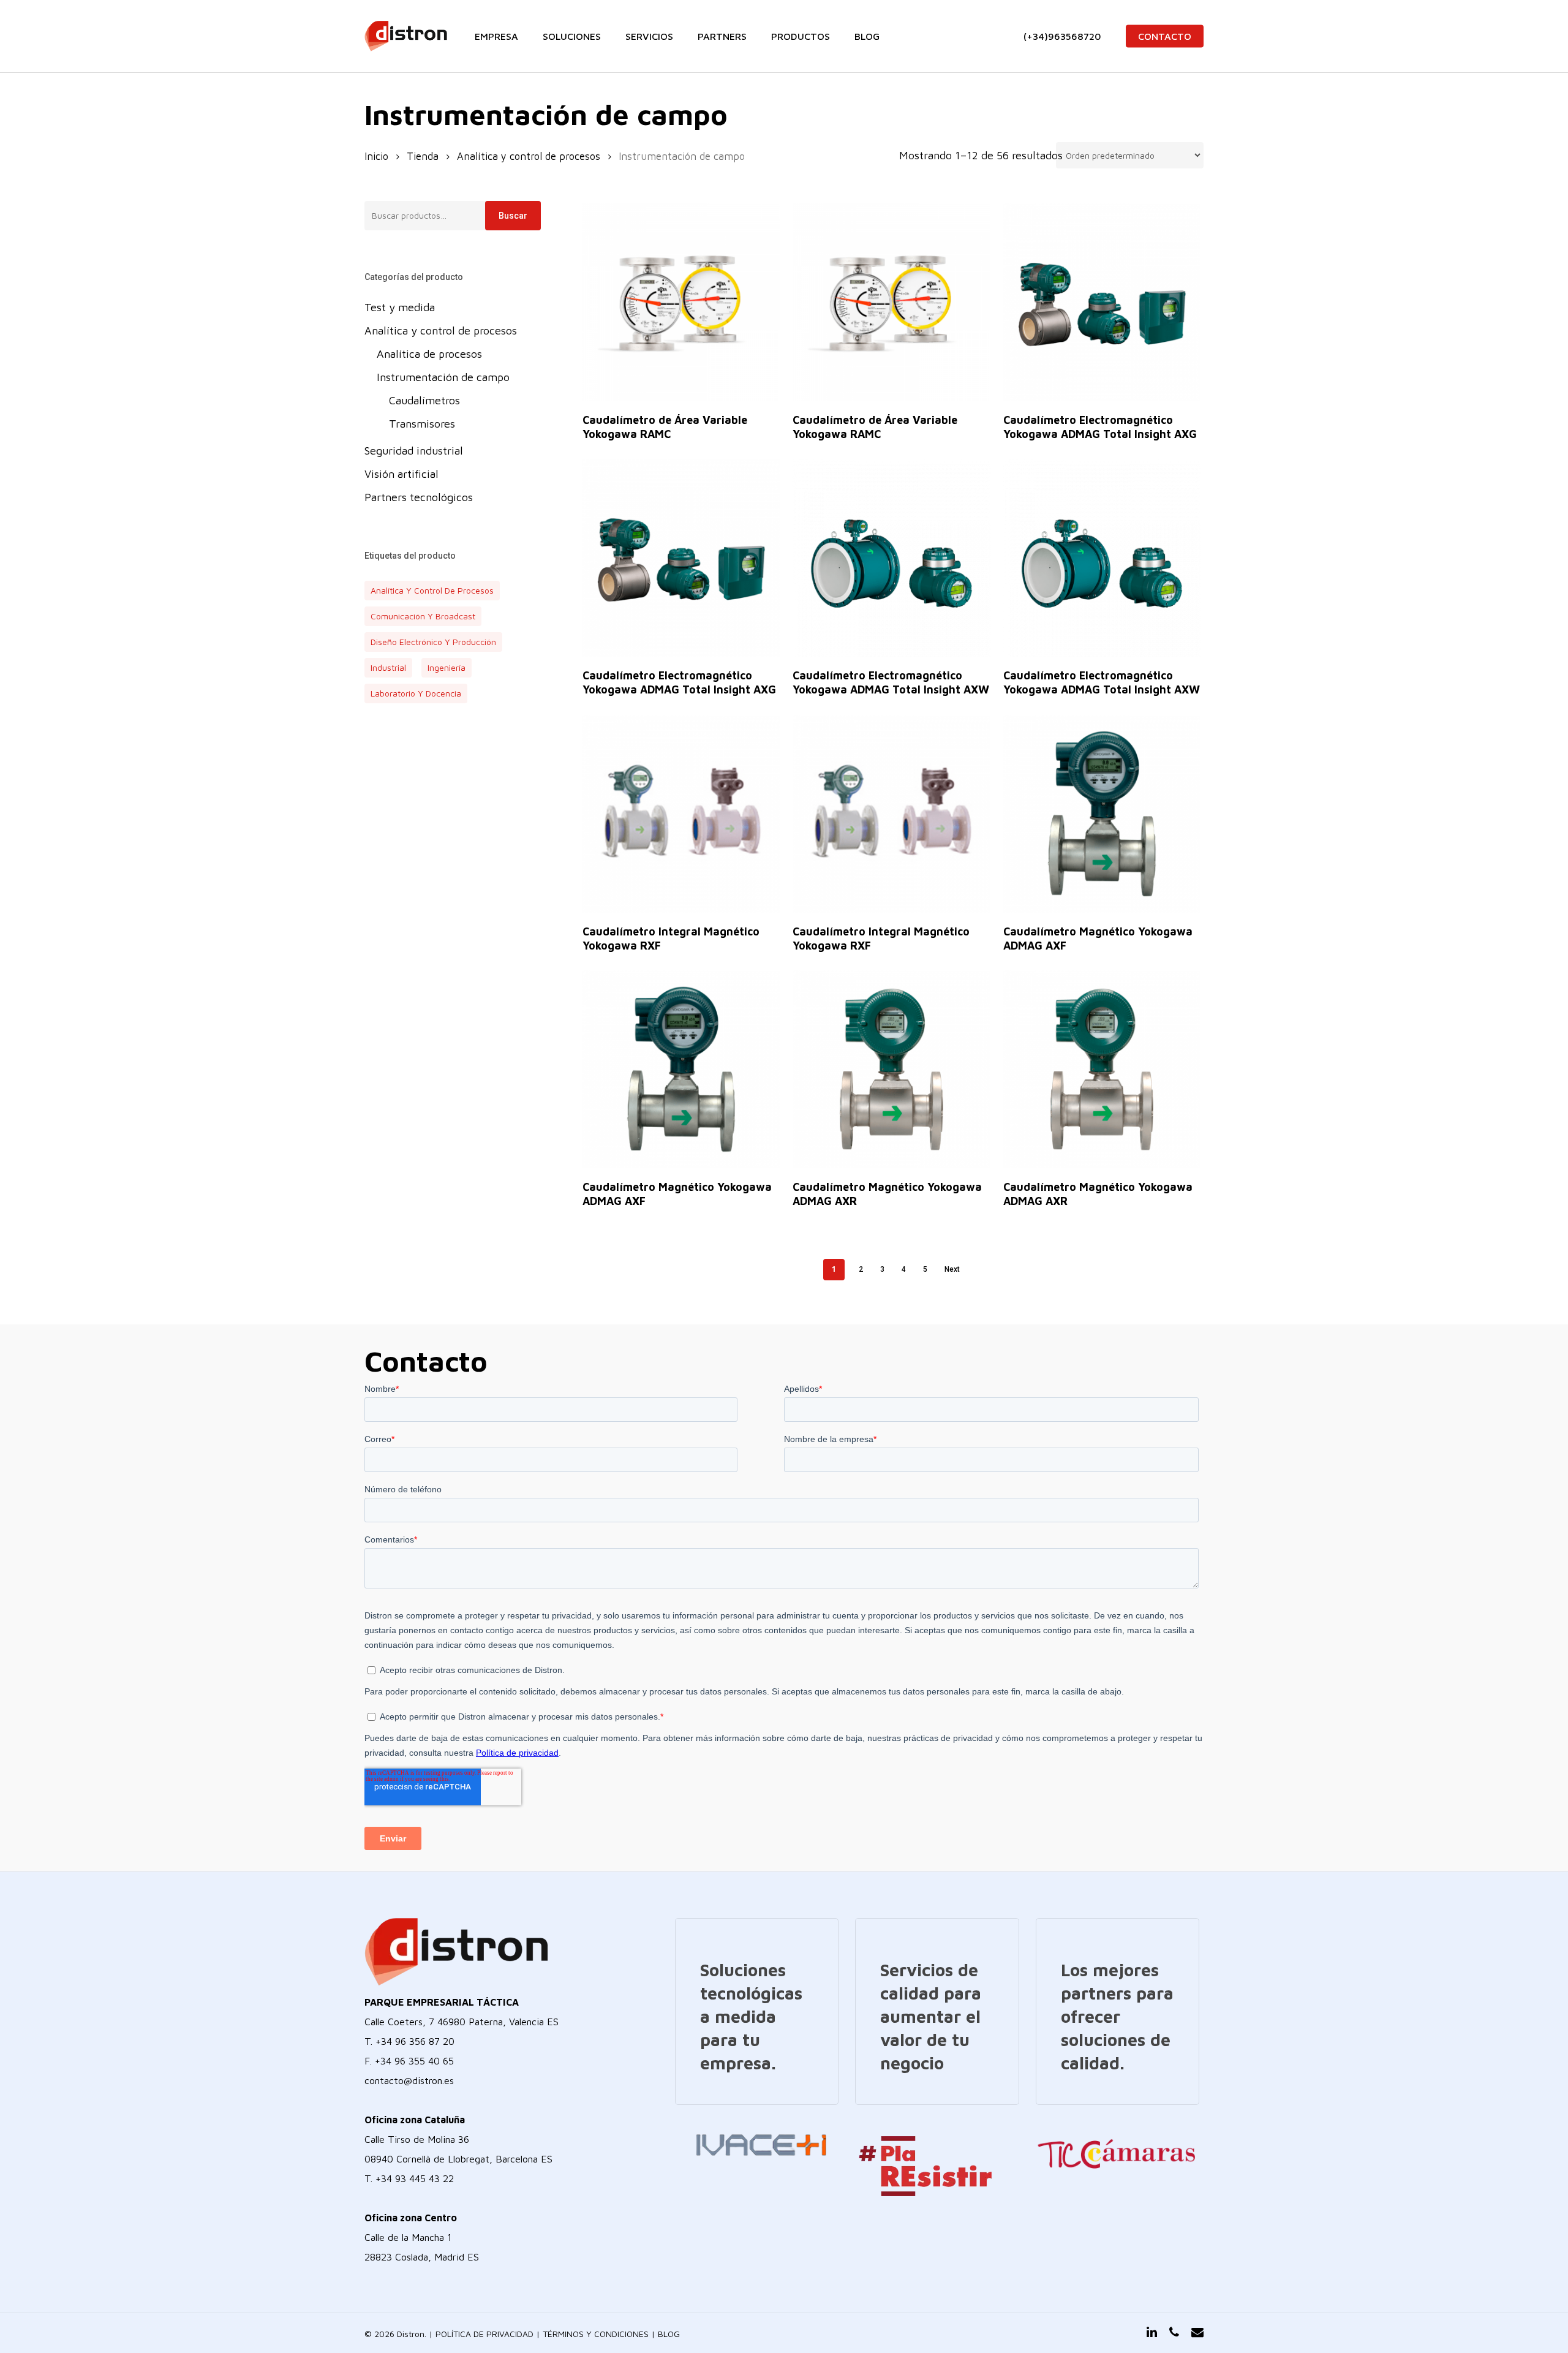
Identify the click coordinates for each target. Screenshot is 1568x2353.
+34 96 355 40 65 (414, 2061)
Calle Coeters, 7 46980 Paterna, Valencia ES (462, 2022)
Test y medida (400, 307)
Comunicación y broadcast (423, 616)
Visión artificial (401, 474)
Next (952, 1269)
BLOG (669, 2334)
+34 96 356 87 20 (415, 2041)
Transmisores (422, 424)
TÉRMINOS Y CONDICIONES (596, 2334)
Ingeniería (447, 667)
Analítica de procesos (429, 354)
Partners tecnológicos (419, 497)
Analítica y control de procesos (529, 156)
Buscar (513, 216)
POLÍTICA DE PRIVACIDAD (484, 2334)
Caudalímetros (424, 400)
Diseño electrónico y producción (433, 642)
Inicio (376, 156)
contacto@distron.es (409, 2080)
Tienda (423, 156)
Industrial (388, 667)
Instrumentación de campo (443, 377)
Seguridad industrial (414, 451)
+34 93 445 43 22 (415, 2178)
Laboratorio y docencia (416, 693)
